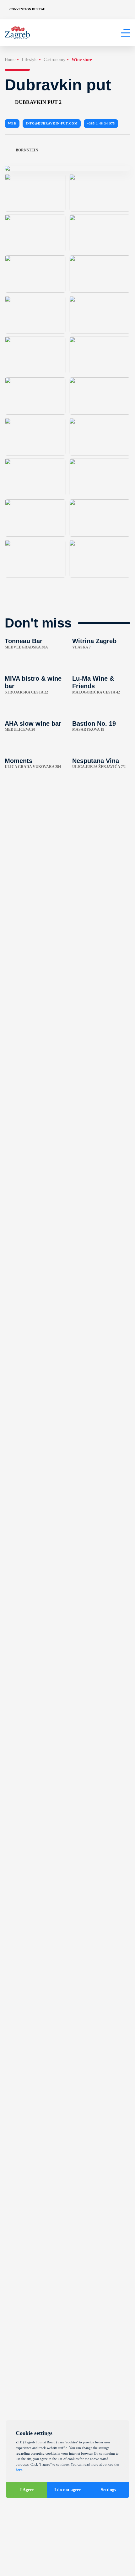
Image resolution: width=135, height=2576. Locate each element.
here (19, 2470)
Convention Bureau (27, 9)
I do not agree (67, 2490)
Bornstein (27, 150)
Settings (108, 2490)
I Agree (27, 2490)
